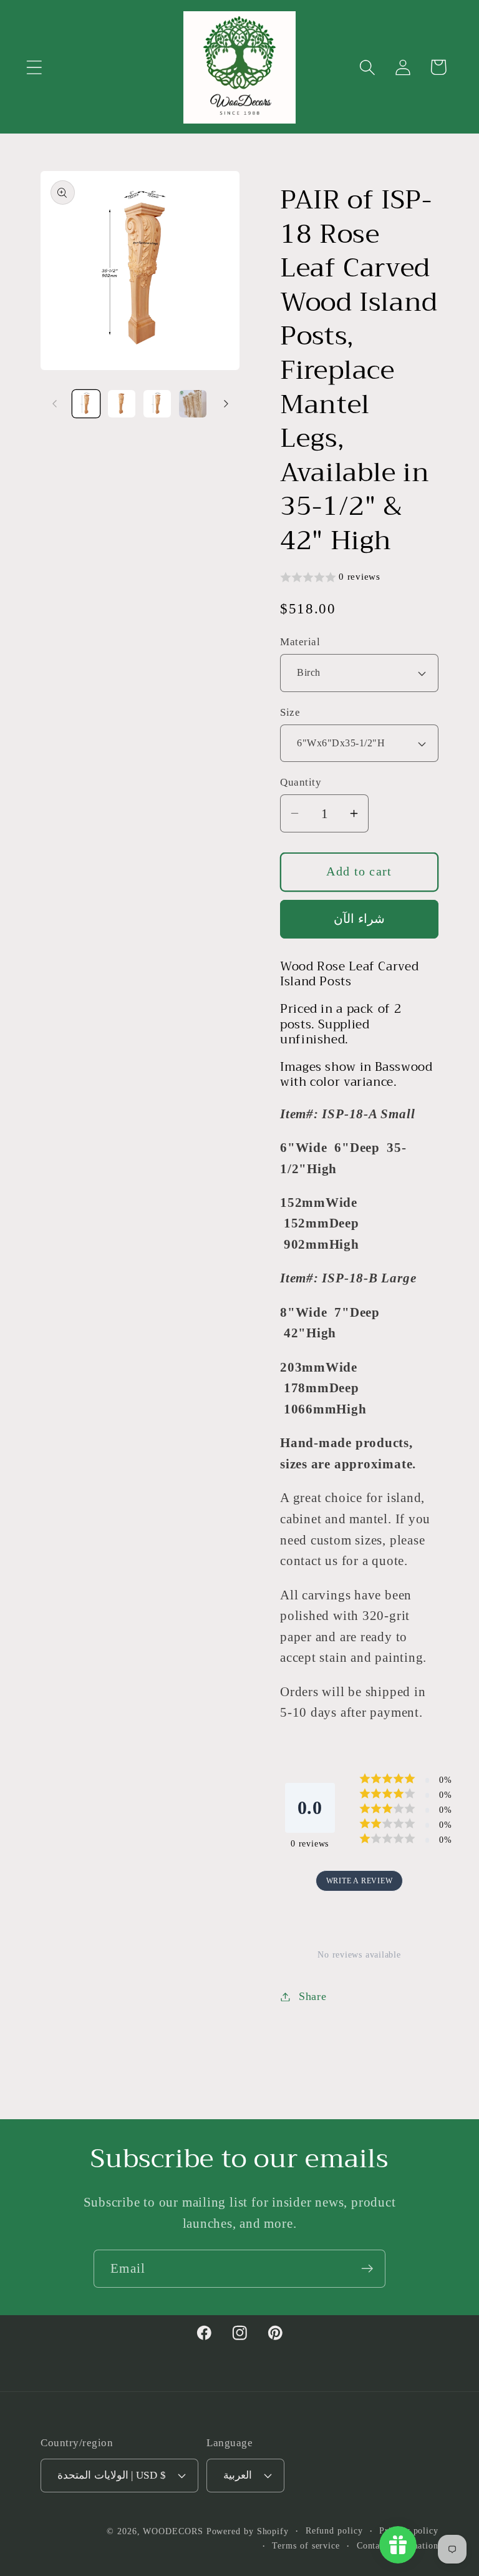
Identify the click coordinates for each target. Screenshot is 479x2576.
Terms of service (306, 2545)
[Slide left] (54, 404)
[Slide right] (226, 404)
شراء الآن (359, 919)
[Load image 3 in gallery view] (157, 404)
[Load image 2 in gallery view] (122, 404)
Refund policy (334, 2530)
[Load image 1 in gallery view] (86, 404)
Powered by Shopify (248, 2531)
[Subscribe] (367, 2269)
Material (300, 642)
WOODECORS (173, 2531)
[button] (34, 67)
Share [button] (313, 1996)
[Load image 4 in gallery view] (193, 404)
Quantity (301, 782)
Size (290, 712)
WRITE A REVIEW (360, 1881)
